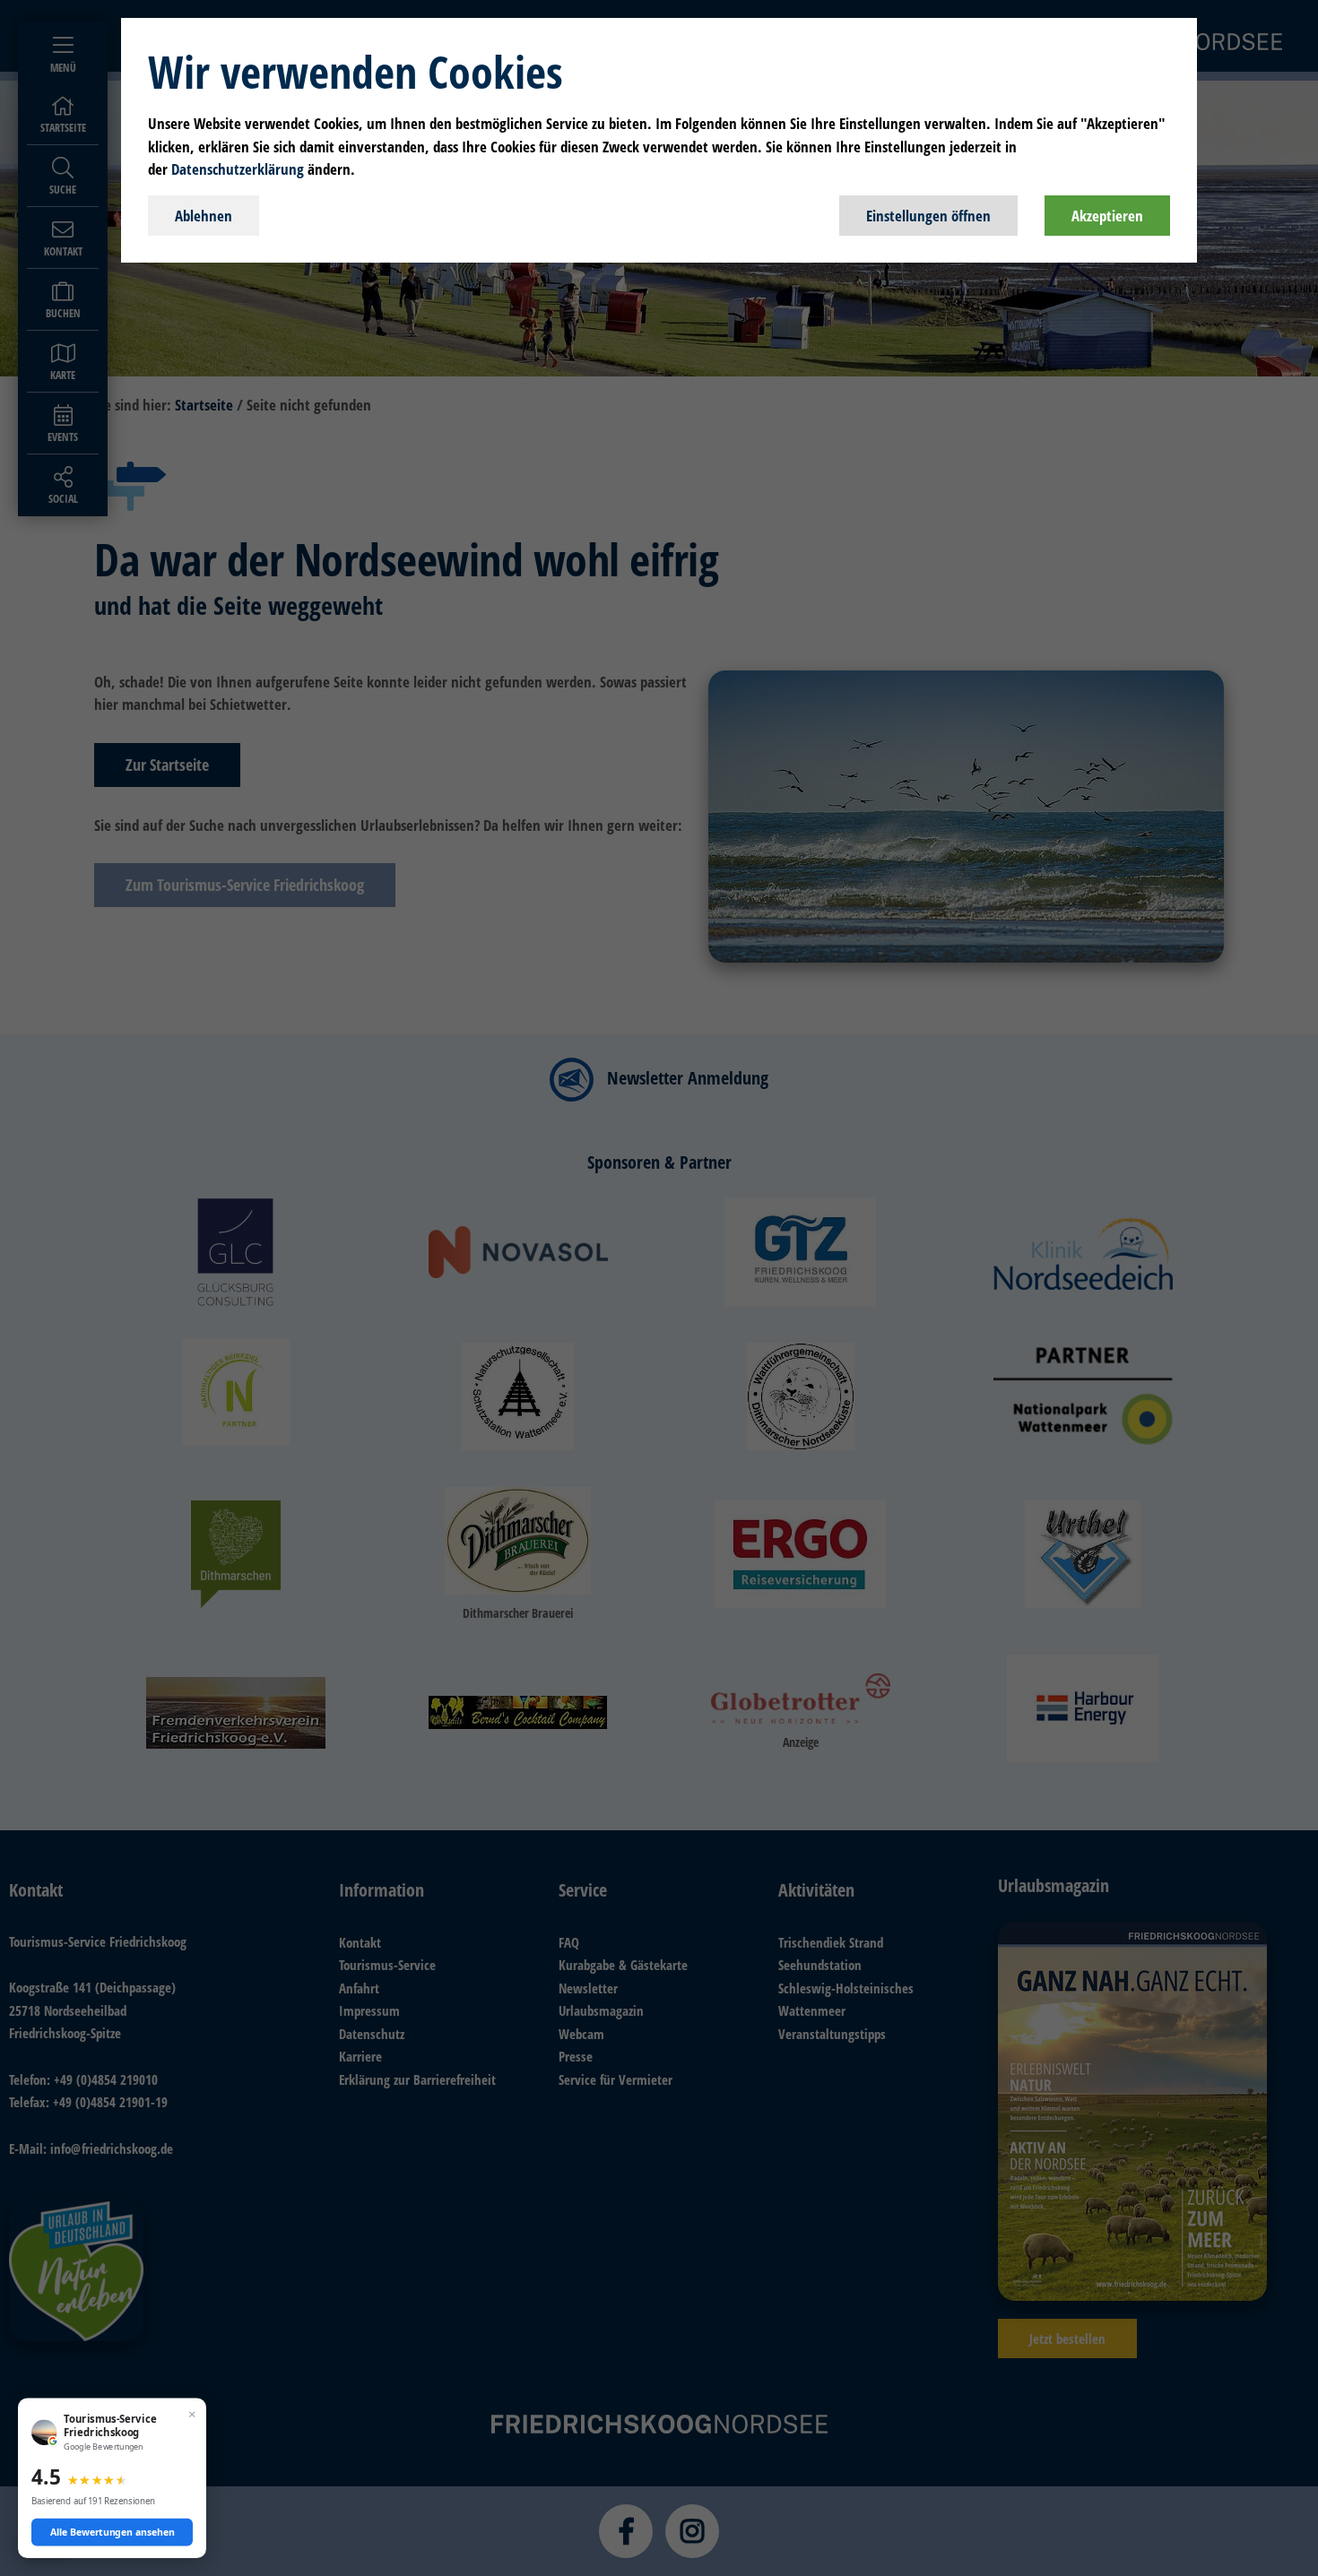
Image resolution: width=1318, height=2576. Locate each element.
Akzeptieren (1107, 216)
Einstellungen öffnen (928, 216)
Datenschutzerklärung (238, 169)
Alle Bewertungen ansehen (113, 2532)
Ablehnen (204, 216)
